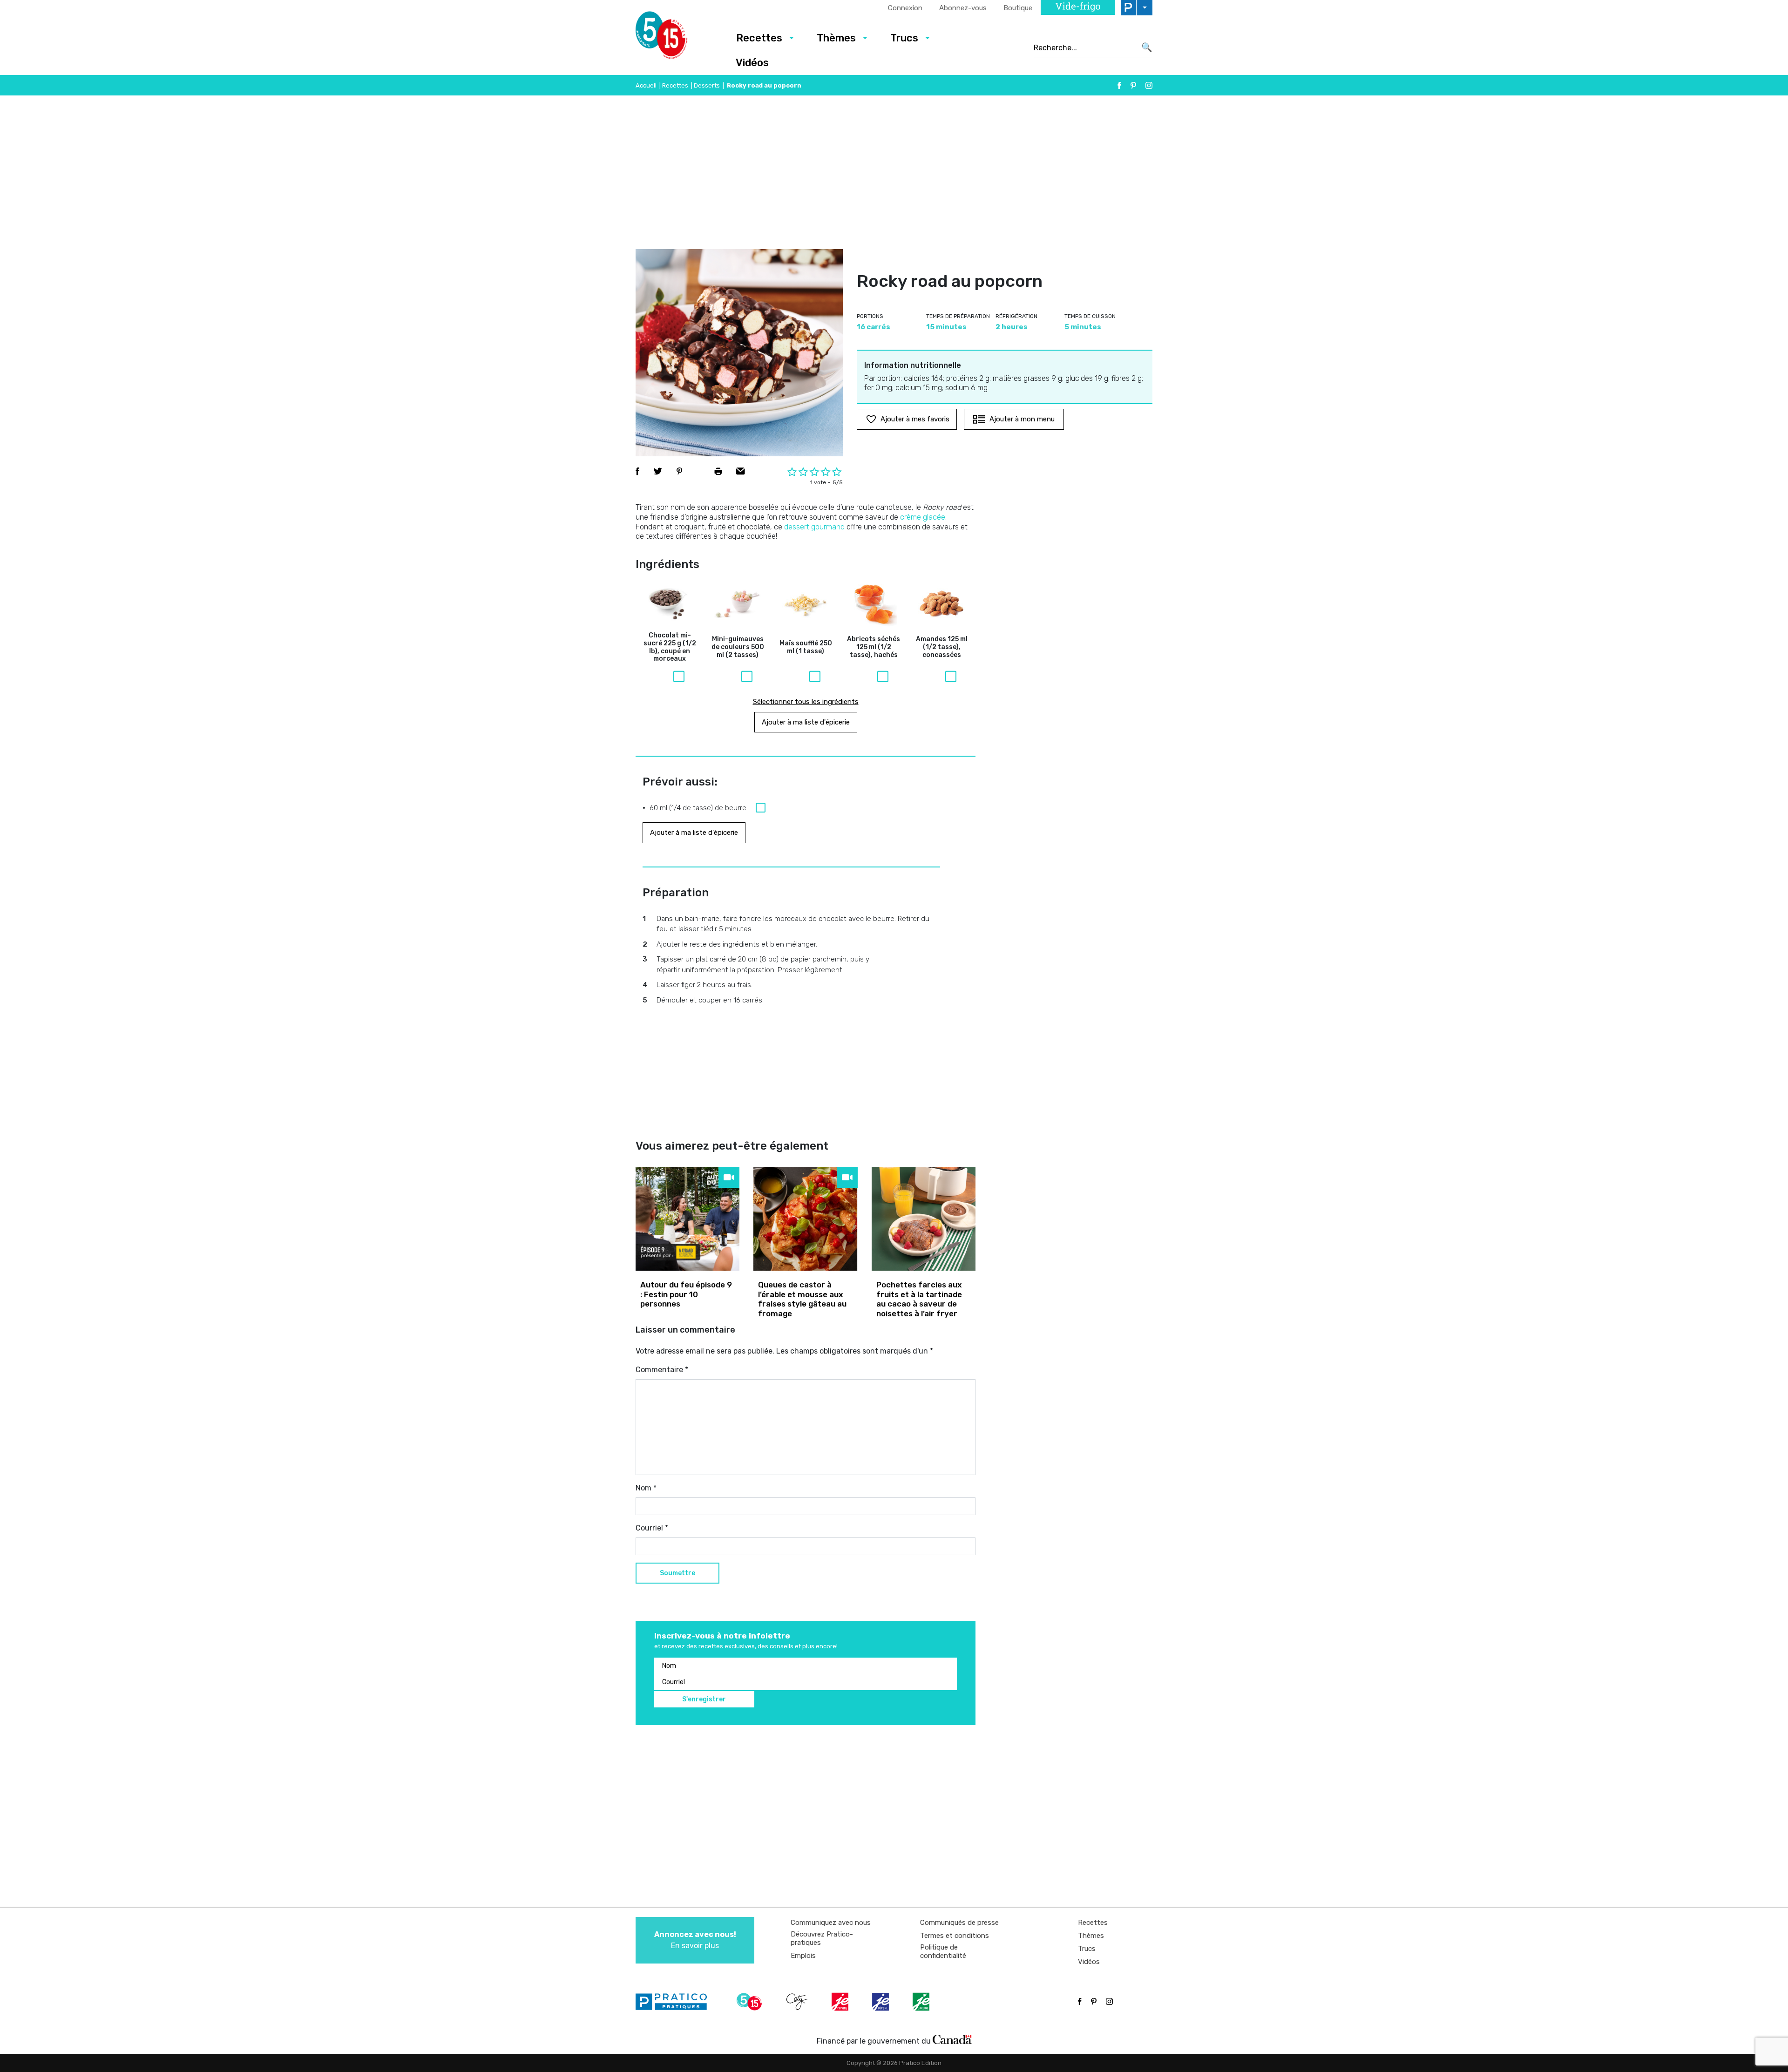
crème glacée (923, 517)
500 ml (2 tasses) (738, 647)
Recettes (759, 38)
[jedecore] (881, 2002)
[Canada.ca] (952, 2039)
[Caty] (798, 2002)
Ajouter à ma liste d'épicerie (806, 722)
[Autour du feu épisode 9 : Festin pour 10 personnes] (687, 1219)
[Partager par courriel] (741, 471)
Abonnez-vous (963, 8)
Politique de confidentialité (943, 1951)
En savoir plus (695, 1940)
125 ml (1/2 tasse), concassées (942, 647)
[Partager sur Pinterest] (679, 471)
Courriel (652, 1528)
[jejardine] (922, 2002)
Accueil (646, 85)
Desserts (707, 85)
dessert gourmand (814, 527)
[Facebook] (1119, 85)
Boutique (1018, 8)
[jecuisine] (841, 2002)
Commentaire (662, 1370)
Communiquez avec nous (831, 1923)
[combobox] (1085, 47)
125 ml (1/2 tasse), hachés (874, 647)
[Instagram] (1149, 85)
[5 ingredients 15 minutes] (676, 38)
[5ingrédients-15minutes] (751, 2002)
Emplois (803, 1956)
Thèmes (836, 38)
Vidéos (752, 63)
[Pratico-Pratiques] (675, 2002)
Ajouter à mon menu (1022, 419)
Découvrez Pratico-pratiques (822, 1938)
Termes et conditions (955, 1936)
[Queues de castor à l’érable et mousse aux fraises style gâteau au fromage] (805, 1219)
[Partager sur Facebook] (637, 471)
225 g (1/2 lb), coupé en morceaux (670, 647)
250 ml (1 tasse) (806, 647)
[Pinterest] (1133, 85)
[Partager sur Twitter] (658, 471)
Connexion (905, 8)
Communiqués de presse (959, 1923)
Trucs (904, 38)
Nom (646, 1488)
